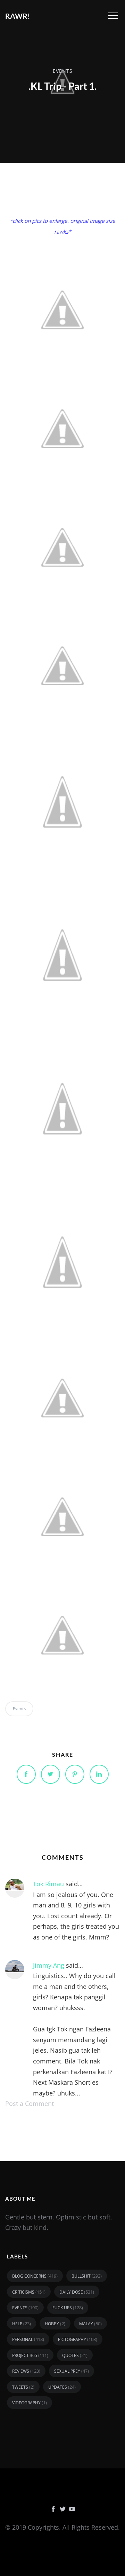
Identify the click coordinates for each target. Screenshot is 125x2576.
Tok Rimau (48, 1884)
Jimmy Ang (49, 1965)
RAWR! (18, 16)
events (63, 71)
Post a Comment (30, 2103)
